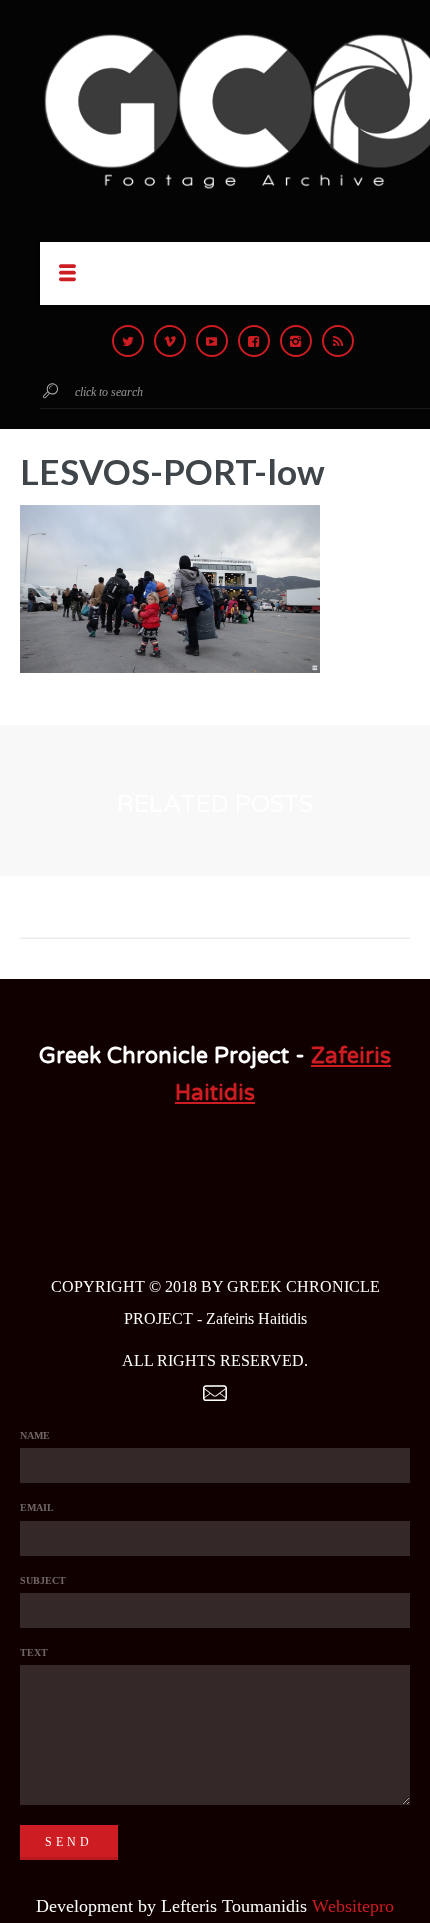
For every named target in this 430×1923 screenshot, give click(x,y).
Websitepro (353, 1906)
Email (37, 1507)
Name (35, 1435)
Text (34, 1652)
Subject (43, 1580)
